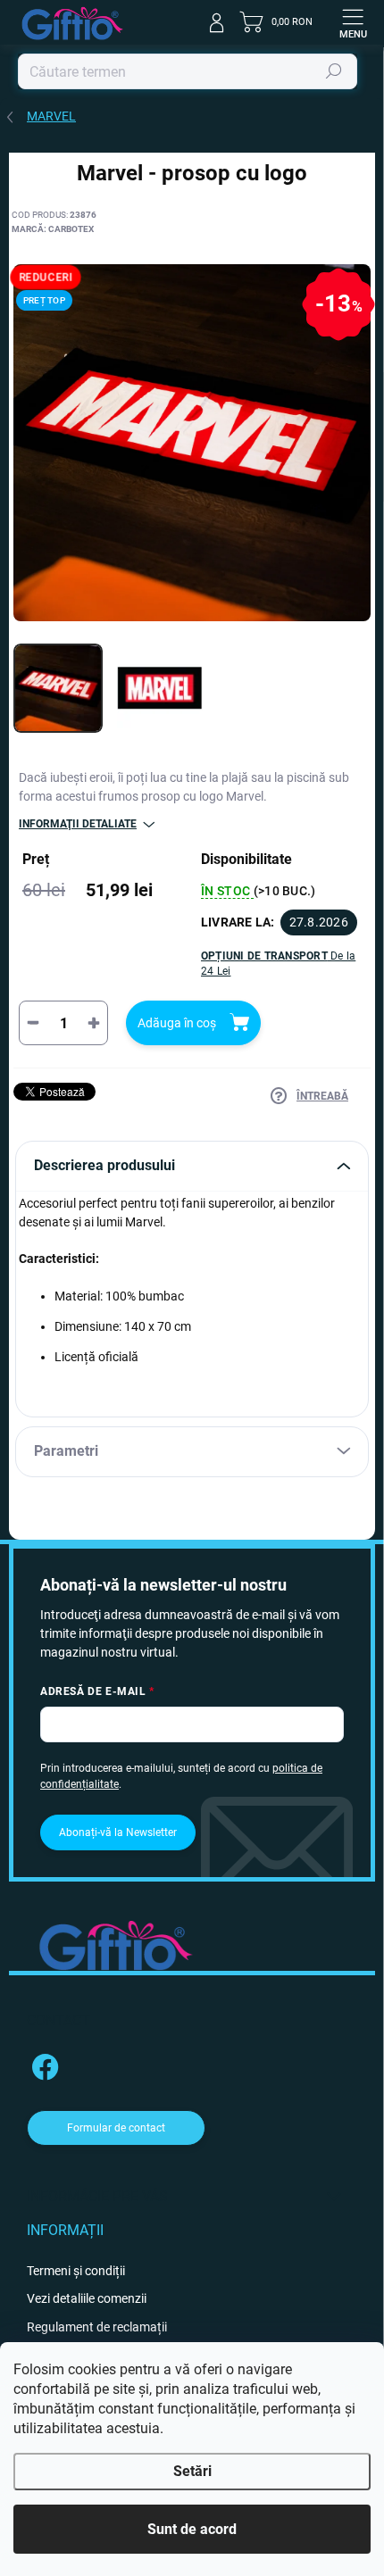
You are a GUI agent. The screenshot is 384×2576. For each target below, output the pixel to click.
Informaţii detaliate (78, 824)
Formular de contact (116, 2128)
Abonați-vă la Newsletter (118, 1832)
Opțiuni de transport (278, 964)
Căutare (334, 71)
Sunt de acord (192, 2529)
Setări (192, 2471)
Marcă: (53, 229)
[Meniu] (353, 22)
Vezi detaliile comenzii (87, 2298)
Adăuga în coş (177, 1023)
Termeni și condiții (76, 2271)
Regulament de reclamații (97, 2327)
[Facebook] (42, 2064)
